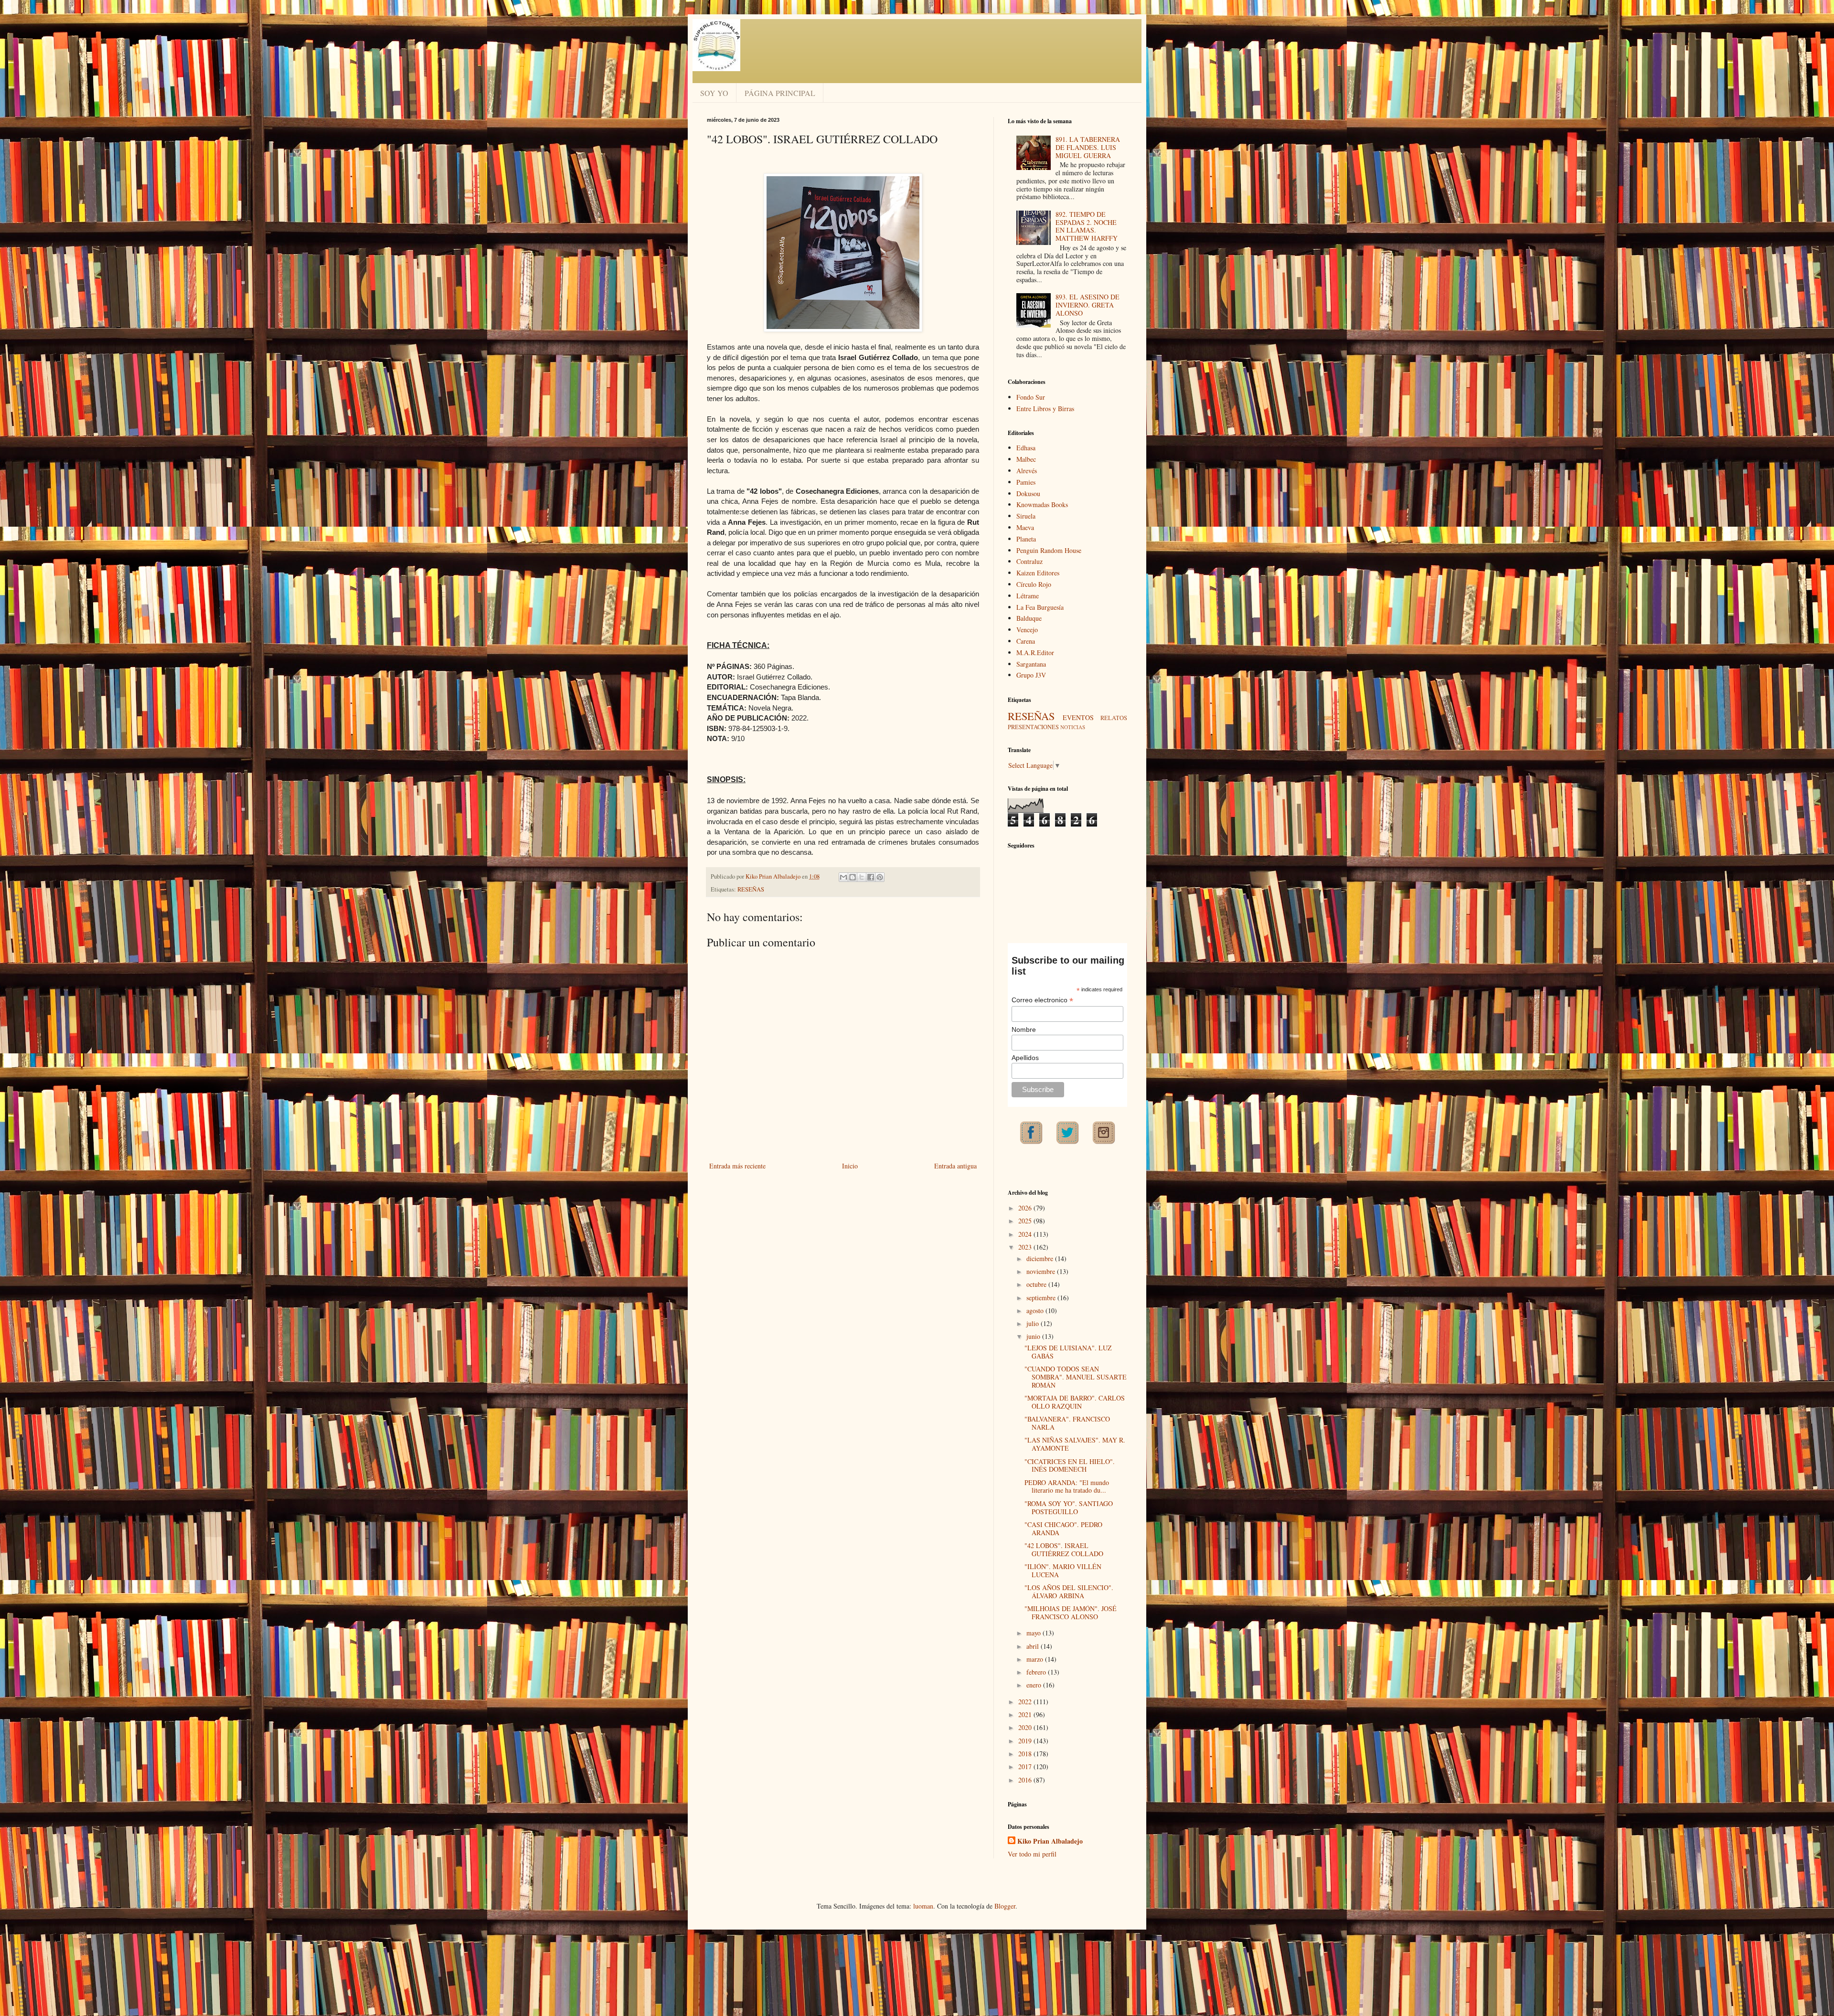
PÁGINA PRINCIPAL (780, 93)
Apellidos (1025, 1058)
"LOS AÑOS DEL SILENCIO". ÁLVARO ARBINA (1069, 1592)
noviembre (1042, 1271)
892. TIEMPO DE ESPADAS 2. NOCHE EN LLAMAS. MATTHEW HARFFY (1087, 226)
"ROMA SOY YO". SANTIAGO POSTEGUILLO (1069, 1507)
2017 (1026, 1767)
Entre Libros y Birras (1045, 409)
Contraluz (1029, 561)
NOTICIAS (1073, 727)
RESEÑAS (751, 889)
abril (1034, 1646)
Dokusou (1028, 493)
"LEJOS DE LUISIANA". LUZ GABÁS (1068, 1352)
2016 (1026, 1780)
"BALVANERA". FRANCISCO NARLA (1067, 1423)
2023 (1026, 1247)
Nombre (1024, 1029)
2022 (1026, 1702)
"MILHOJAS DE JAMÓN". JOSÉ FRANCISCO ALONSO (1071, 1613)
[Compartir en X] (862, 877)
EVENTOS (1078, 717)
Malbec (1026, 459)
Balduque (1029, 618)
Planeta (1026, 539)
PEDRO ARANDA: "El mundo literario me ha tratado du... (1067, 1486)
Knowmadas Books (1042, 504)
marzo (1036, 1659)
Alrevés (1027, 471)
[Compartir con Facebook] (871, 877)
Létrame (1028, 596)
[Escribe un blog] (853, 877)
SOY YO (714, 93)
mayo (1034, 1633)
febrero (1037, 1672)
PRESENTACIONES (1033, 727)
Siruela (1026, 516)
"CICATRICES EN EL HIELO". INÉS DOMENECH (1070, 1465)
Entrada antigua (955, 1166)
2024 (1026, 1234)
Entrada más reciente (737, 1166)
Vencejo (1027, 630)
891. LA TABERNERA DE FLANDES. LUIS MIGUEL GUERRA (1088, 147)
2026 (1026, 1208)
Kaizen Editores (1038, 573)
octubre (1037, 1284)
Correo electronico (1042, 1000)
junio (1034, 1336)
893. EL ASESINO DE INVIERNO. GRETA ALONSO (1088, 305)
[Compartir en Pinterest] (880, 877)
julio (1034, 1323)
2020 (1026, 1727)
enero (1035, 1685)
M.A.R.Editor (1035, 653)
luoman (923, 1906)
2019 (1026, 1741)
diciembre (1041, 1258)
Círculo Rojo (1034, 584)
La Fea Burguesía (1040, 607)
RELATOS (1114, 718)
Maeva (1025, 527)
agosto (1036, 1310)
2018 (1026, 1754)
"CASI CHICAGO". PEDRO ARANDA (1063, 1528)
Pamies (1026, 482)
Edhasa (1026, 448)
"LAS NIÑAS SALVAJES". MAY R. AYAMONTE (1075, 1444)
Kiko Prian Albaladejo (1050, 1841)
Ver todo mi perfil (1032, 1854)
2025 (1026, 1221)
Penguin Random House (1049, 550)
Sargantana (1031, 664)
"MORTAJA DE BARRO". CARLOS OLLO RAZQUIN (1075, 1402)
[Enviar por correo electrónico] (843, 877)
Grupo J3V (1031, 675)
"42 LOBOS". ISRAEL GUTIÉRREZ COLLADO (1064, 1549)
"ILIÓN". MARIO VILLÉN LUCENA (1063, 1570)
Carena (1026, 641)
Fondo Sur (1031, 397)
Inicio (850, 1166)
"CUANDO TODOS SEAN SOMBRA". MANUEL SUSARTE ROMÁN (1076, 1377)
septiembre (1042, 1298)
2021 (1026, 1714)
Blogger (1005, 1906)
